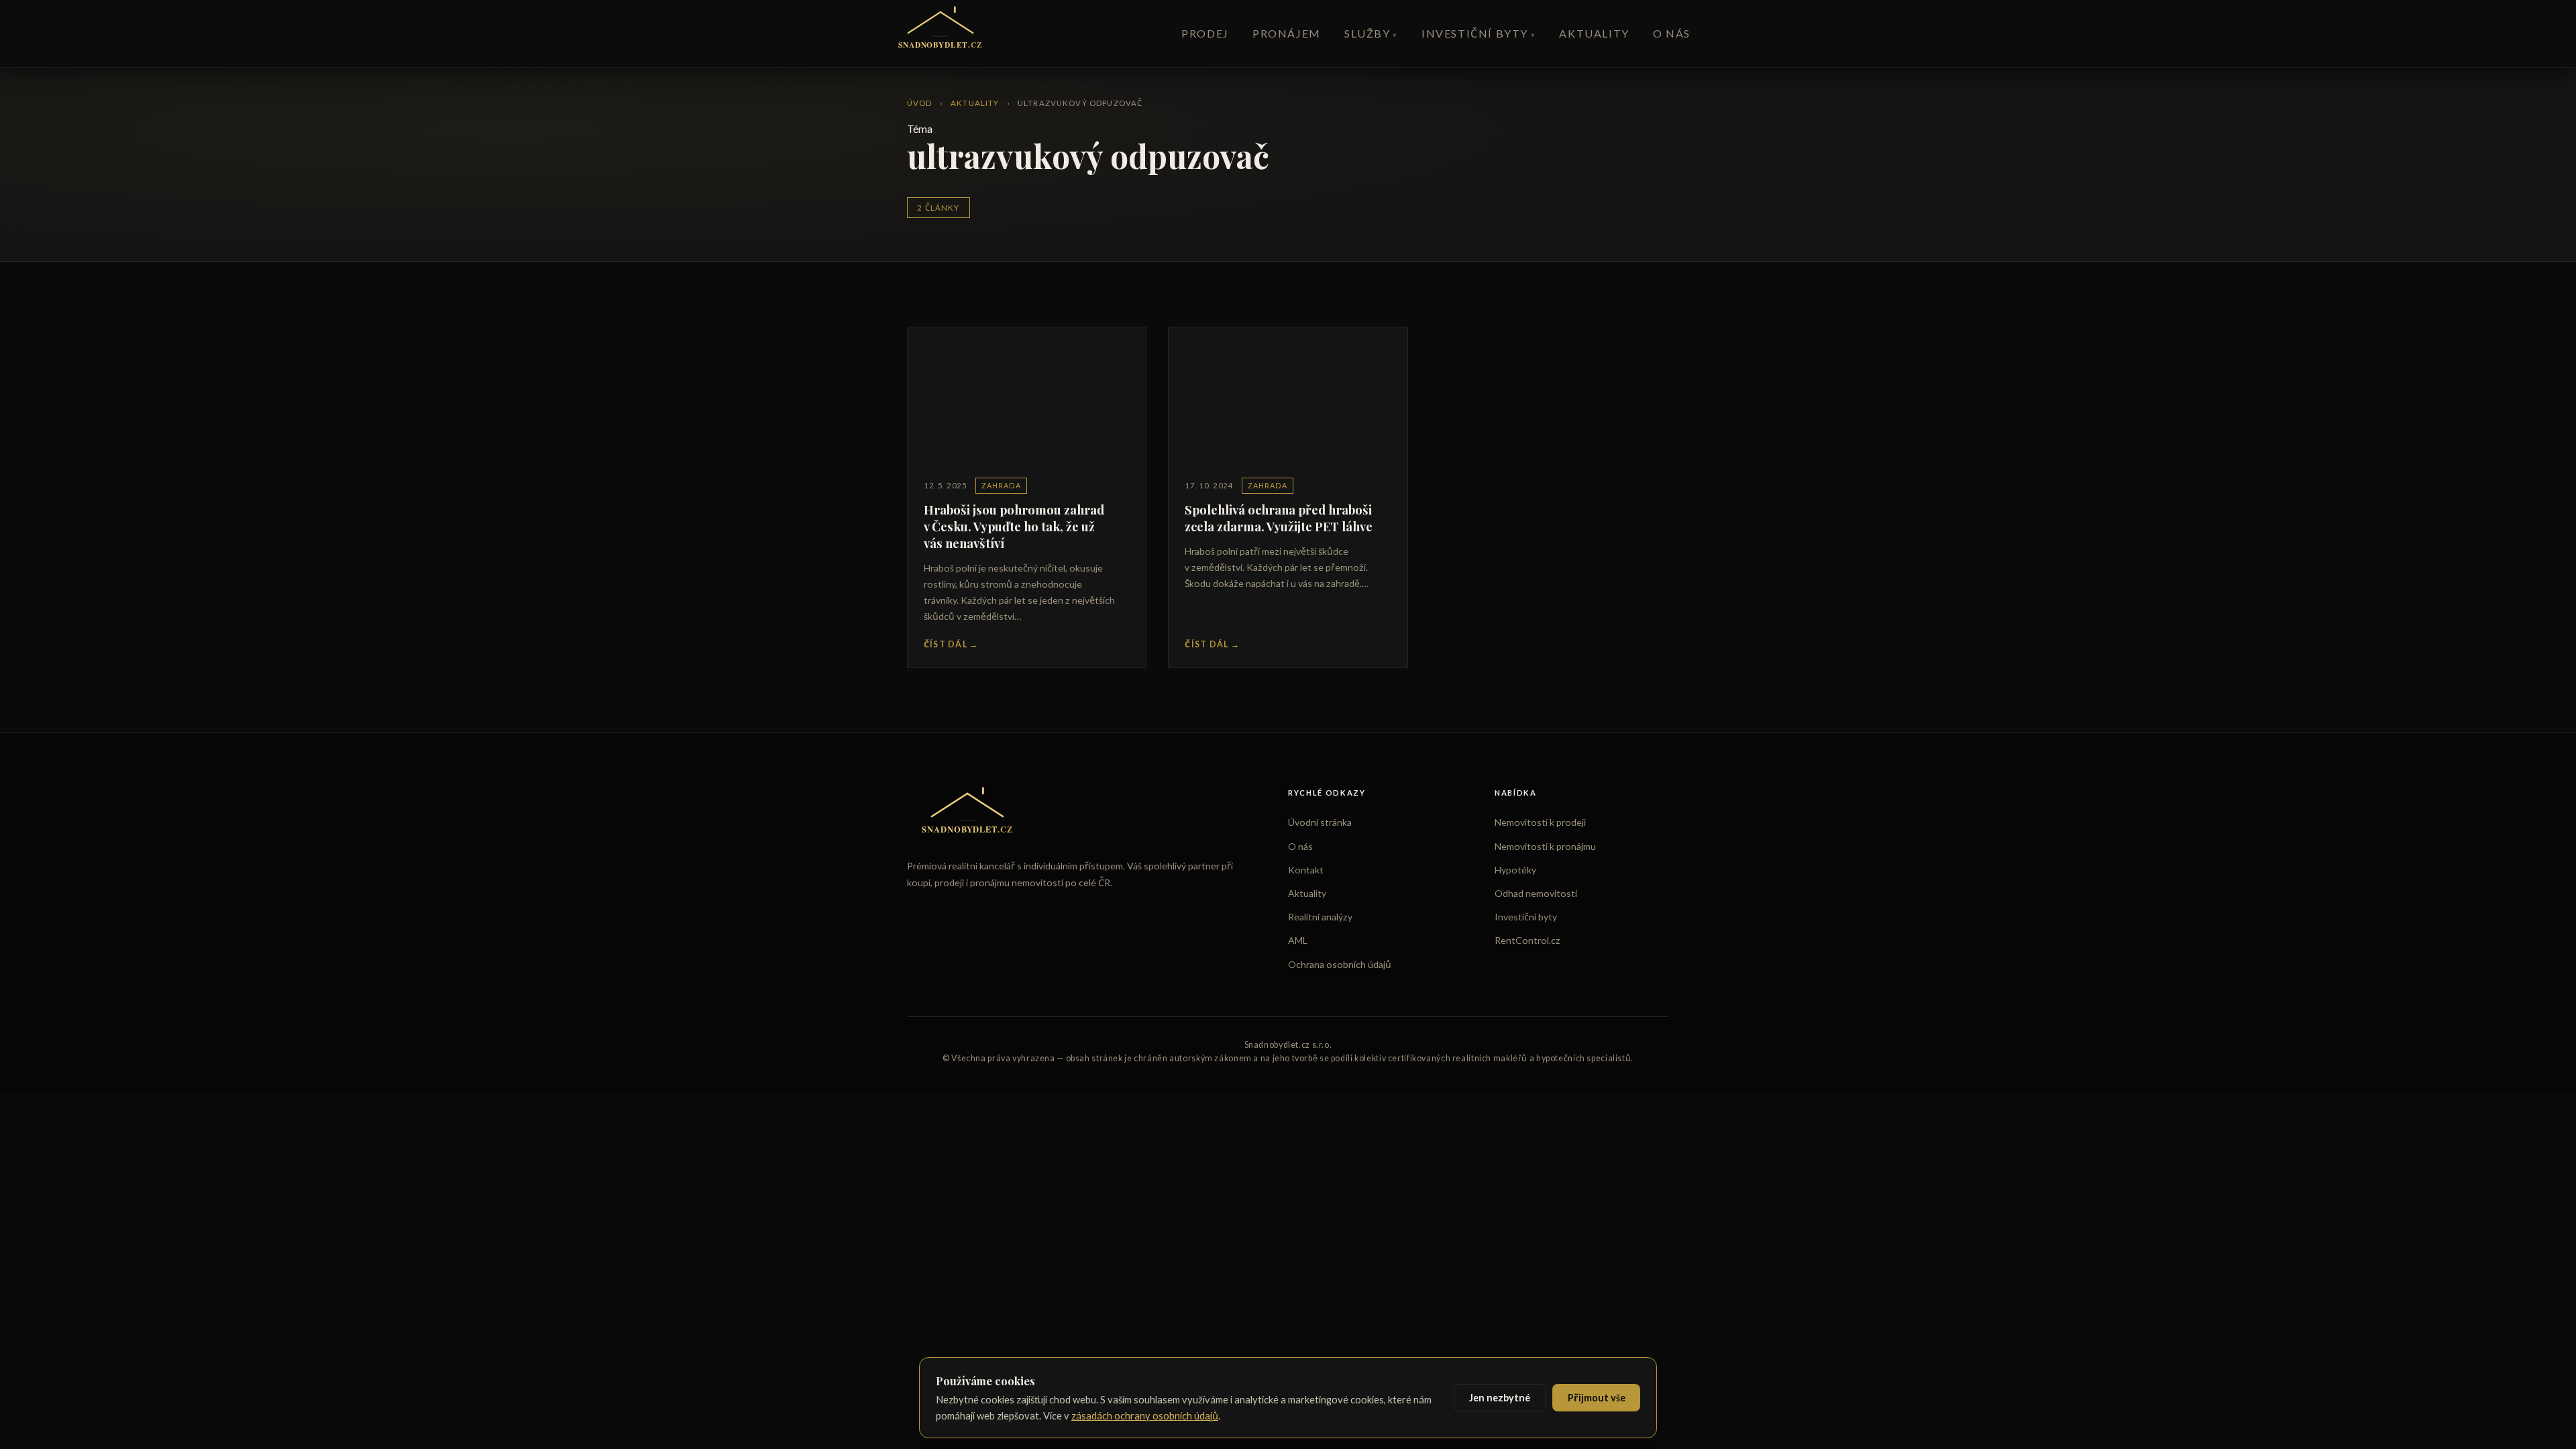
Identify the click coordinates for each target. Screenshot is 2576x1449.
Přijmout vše (1597, 1398)
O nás (1672, 33)
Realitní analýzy (1320, 917)
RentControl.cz (1527, 940)
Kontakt (1306, 870)
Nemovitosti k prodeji (1540, 822)
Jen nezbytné (1500, 1398)
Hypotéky (1515, 870)
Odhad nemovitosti (1536, 893)
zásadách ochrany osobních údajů (1145, 1415)
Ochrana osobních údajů (1340, 964)
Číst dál (951, 644)
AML (1298, 940)
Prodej (1205, 33)
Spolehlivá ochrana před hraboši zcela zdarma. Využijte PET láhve (1279, 518)
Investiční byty (1475, 33)
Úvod (920, 103)
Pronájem (1287, 33)
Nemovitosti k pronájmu (1545, 846)
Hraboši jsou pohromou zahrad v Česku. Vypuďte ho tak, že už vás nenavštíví (1014, 526)
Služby (1367, 33)
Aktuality (1594, 33)
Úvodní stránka (1320, 822)
